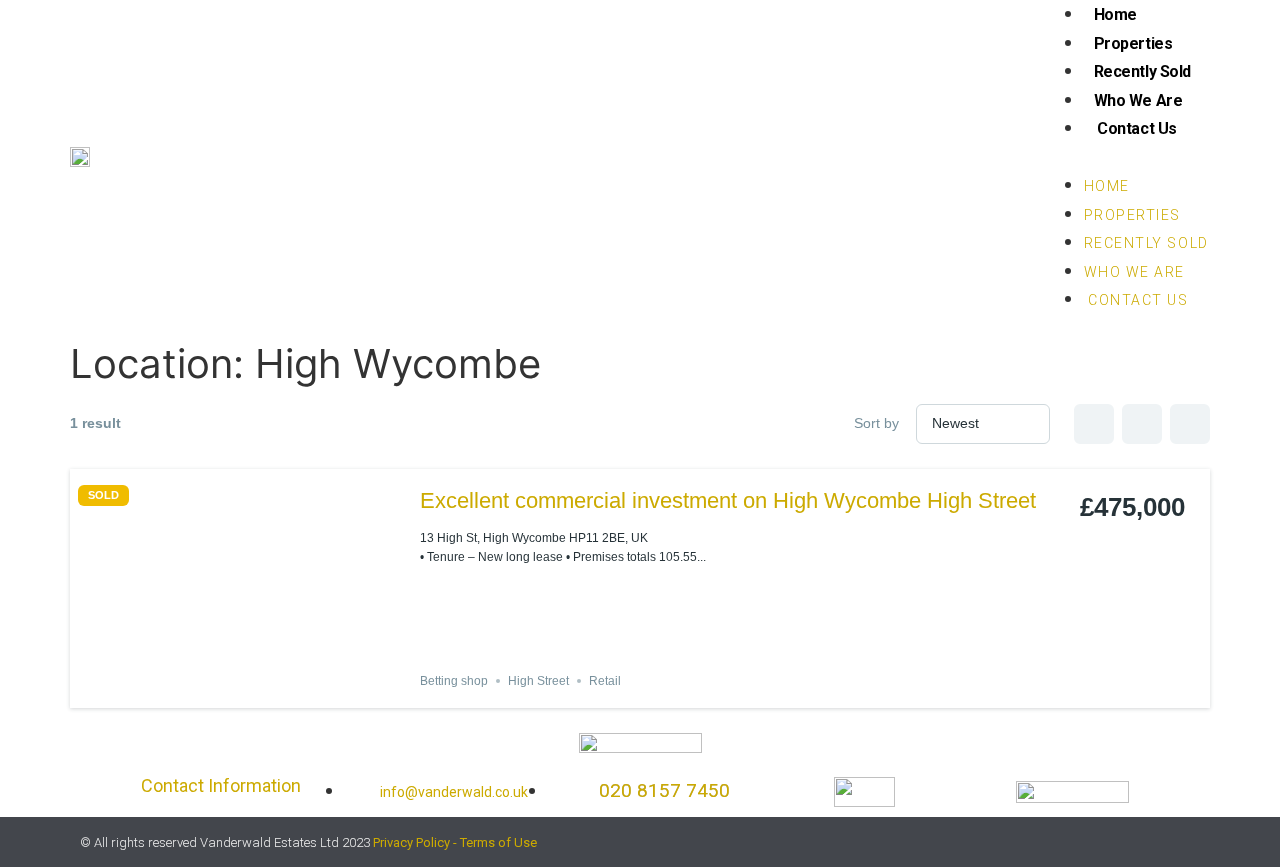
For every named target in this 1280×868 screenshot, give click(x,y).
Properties (1133, 43)
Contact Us (1135, 128)
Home (1115, 14)
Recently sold (1142, 71)
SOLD (103, 495)
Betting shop (454, 681)
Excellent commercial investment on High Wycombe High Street (728, 500)
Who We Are (1138, 100)
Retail (605, 681)
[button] (1126, 157)
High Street (538, 681)
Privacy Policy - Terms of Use (455, 842)
